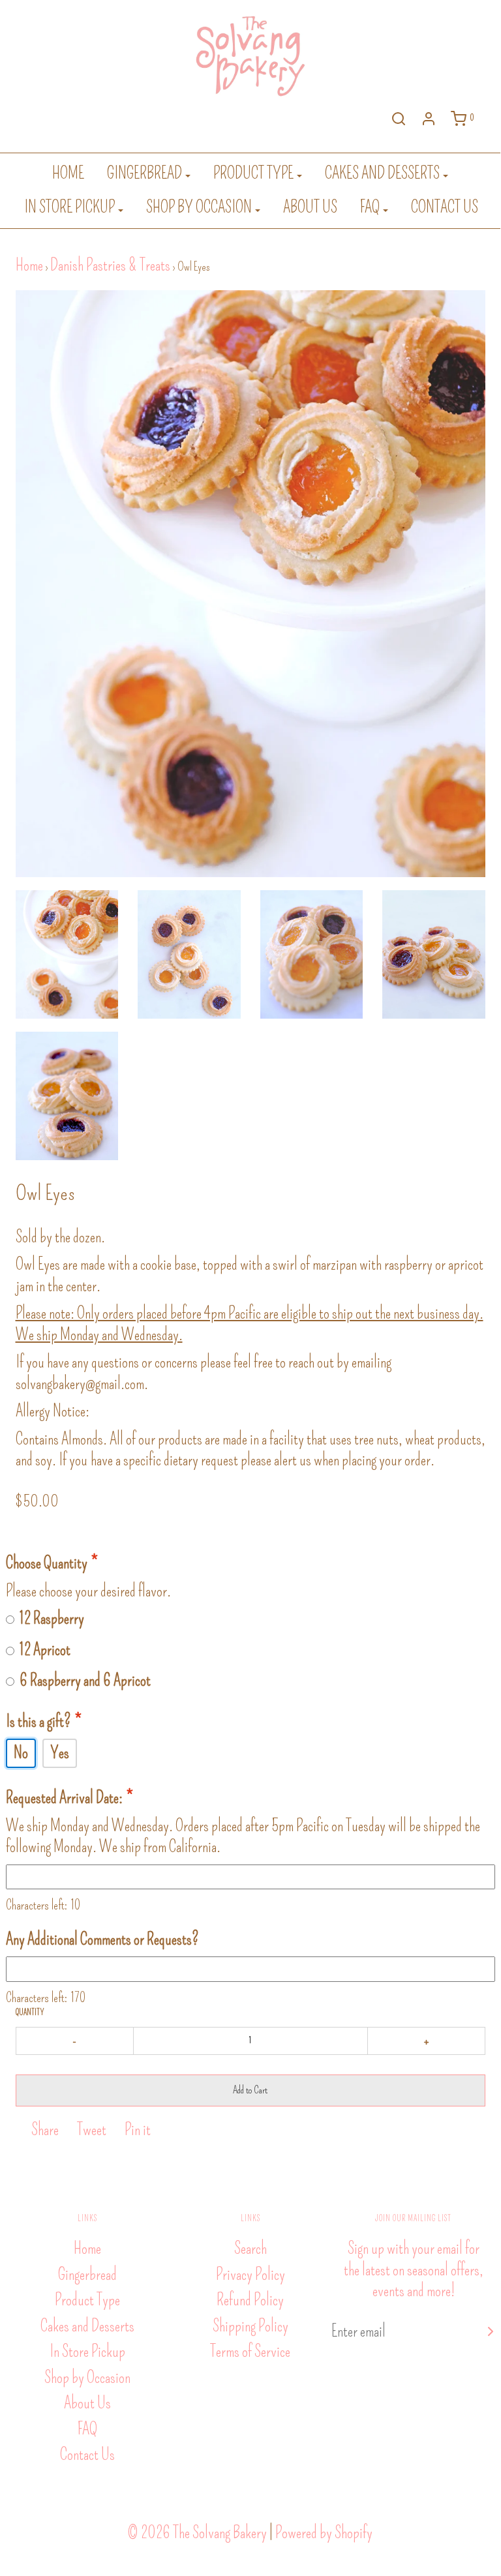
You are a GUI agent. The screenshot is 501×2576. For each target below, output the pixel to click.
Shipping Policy (250, 2326)
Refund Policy (250, 2300)
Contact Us (445, 207)
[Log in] (429, 119)
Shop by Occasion (87, 2378)
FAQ (87, 2429)
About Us (310, 207)
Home (68, 173)
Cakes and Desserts (87, 2326)
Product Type (87, 2300)
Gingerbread (87, 2275)
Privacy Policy (250, 2275)
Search (250, 2249)
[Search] (399, 119)
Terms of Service (250, 2352)
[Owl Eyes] (67, 954)
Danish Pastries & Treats (110, 265)
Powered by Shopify (324, 2533)
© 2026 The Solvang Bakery (197, 2533)
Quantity (30, 2013)
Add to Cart (250, 2090)
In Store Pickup (87, 2352)
